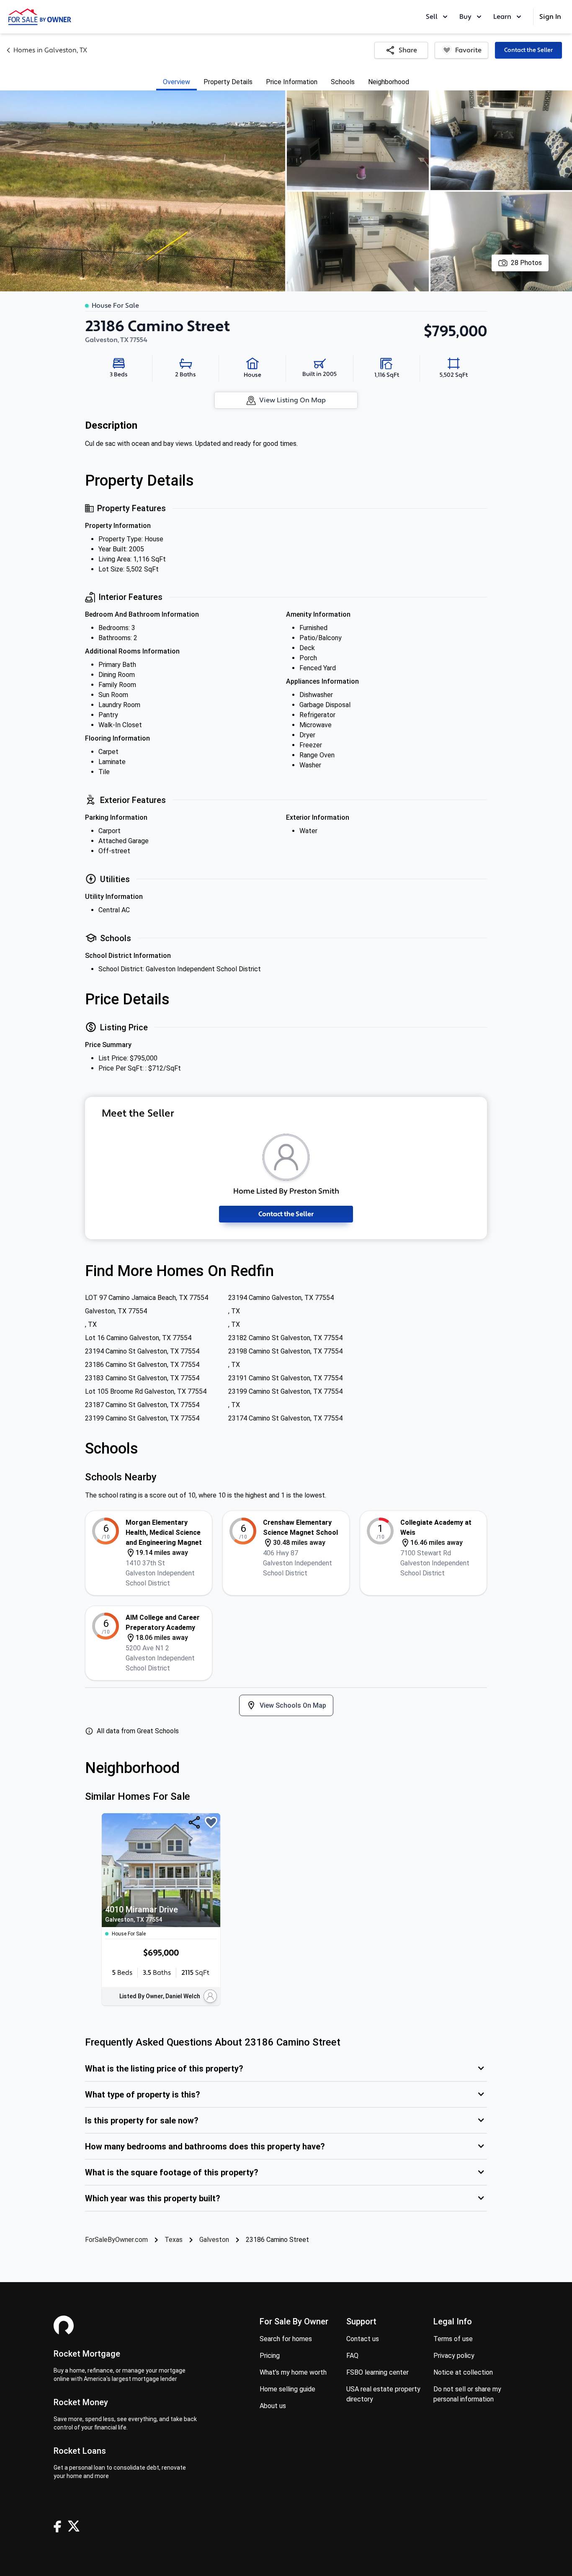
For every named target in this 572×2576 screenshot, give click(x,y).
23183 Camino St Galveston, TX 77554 (142, 1378)
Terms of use (453, 2339)
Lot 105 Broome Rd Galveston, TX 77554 (146, 1391)
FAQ (352, 2356)
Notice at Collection (463, 2372)
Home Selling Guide (287, 2389)
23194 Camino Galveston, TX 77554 (281, 1298)
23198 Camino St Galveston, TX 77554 (285, 1351)
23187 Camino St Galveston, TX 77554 (142, 1405)
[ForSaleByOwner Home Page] (40, 17)
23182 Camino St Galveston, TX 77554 (285, 1338)
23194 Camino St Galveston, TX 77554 (142, 1351)
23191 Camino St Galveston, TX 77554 (285, 1378)
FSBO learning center (377, 2372)
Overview (176, 82)
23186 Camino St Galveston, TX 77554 (142, 1365)
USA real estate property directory (383, 2394)
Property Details (228, 82)
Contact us (363, 2339)
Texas (174, 2240)
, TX (234, 1311)
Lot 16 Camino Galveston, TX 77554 (138, 1338)
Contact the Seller (528, 50)
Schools (343, 82)
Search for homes (286, 2339)
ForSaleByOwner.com (116, 2240)
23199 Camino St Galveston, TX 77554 (285, 1391)
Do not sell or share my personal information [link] (467, 2394)
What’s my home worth (293, 2372)
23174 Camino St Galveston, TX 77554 (285, 1418)
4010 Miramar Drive (142, 1914)
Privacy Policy (454, 2356)
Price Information (292, 82)
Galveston (214, 2240)
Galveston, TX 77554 (116, 1311)
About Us (273, 2406)
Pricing (270, 2356)
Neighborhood (389, 82)
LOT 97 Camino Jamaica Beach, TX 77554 (147, 1298)
